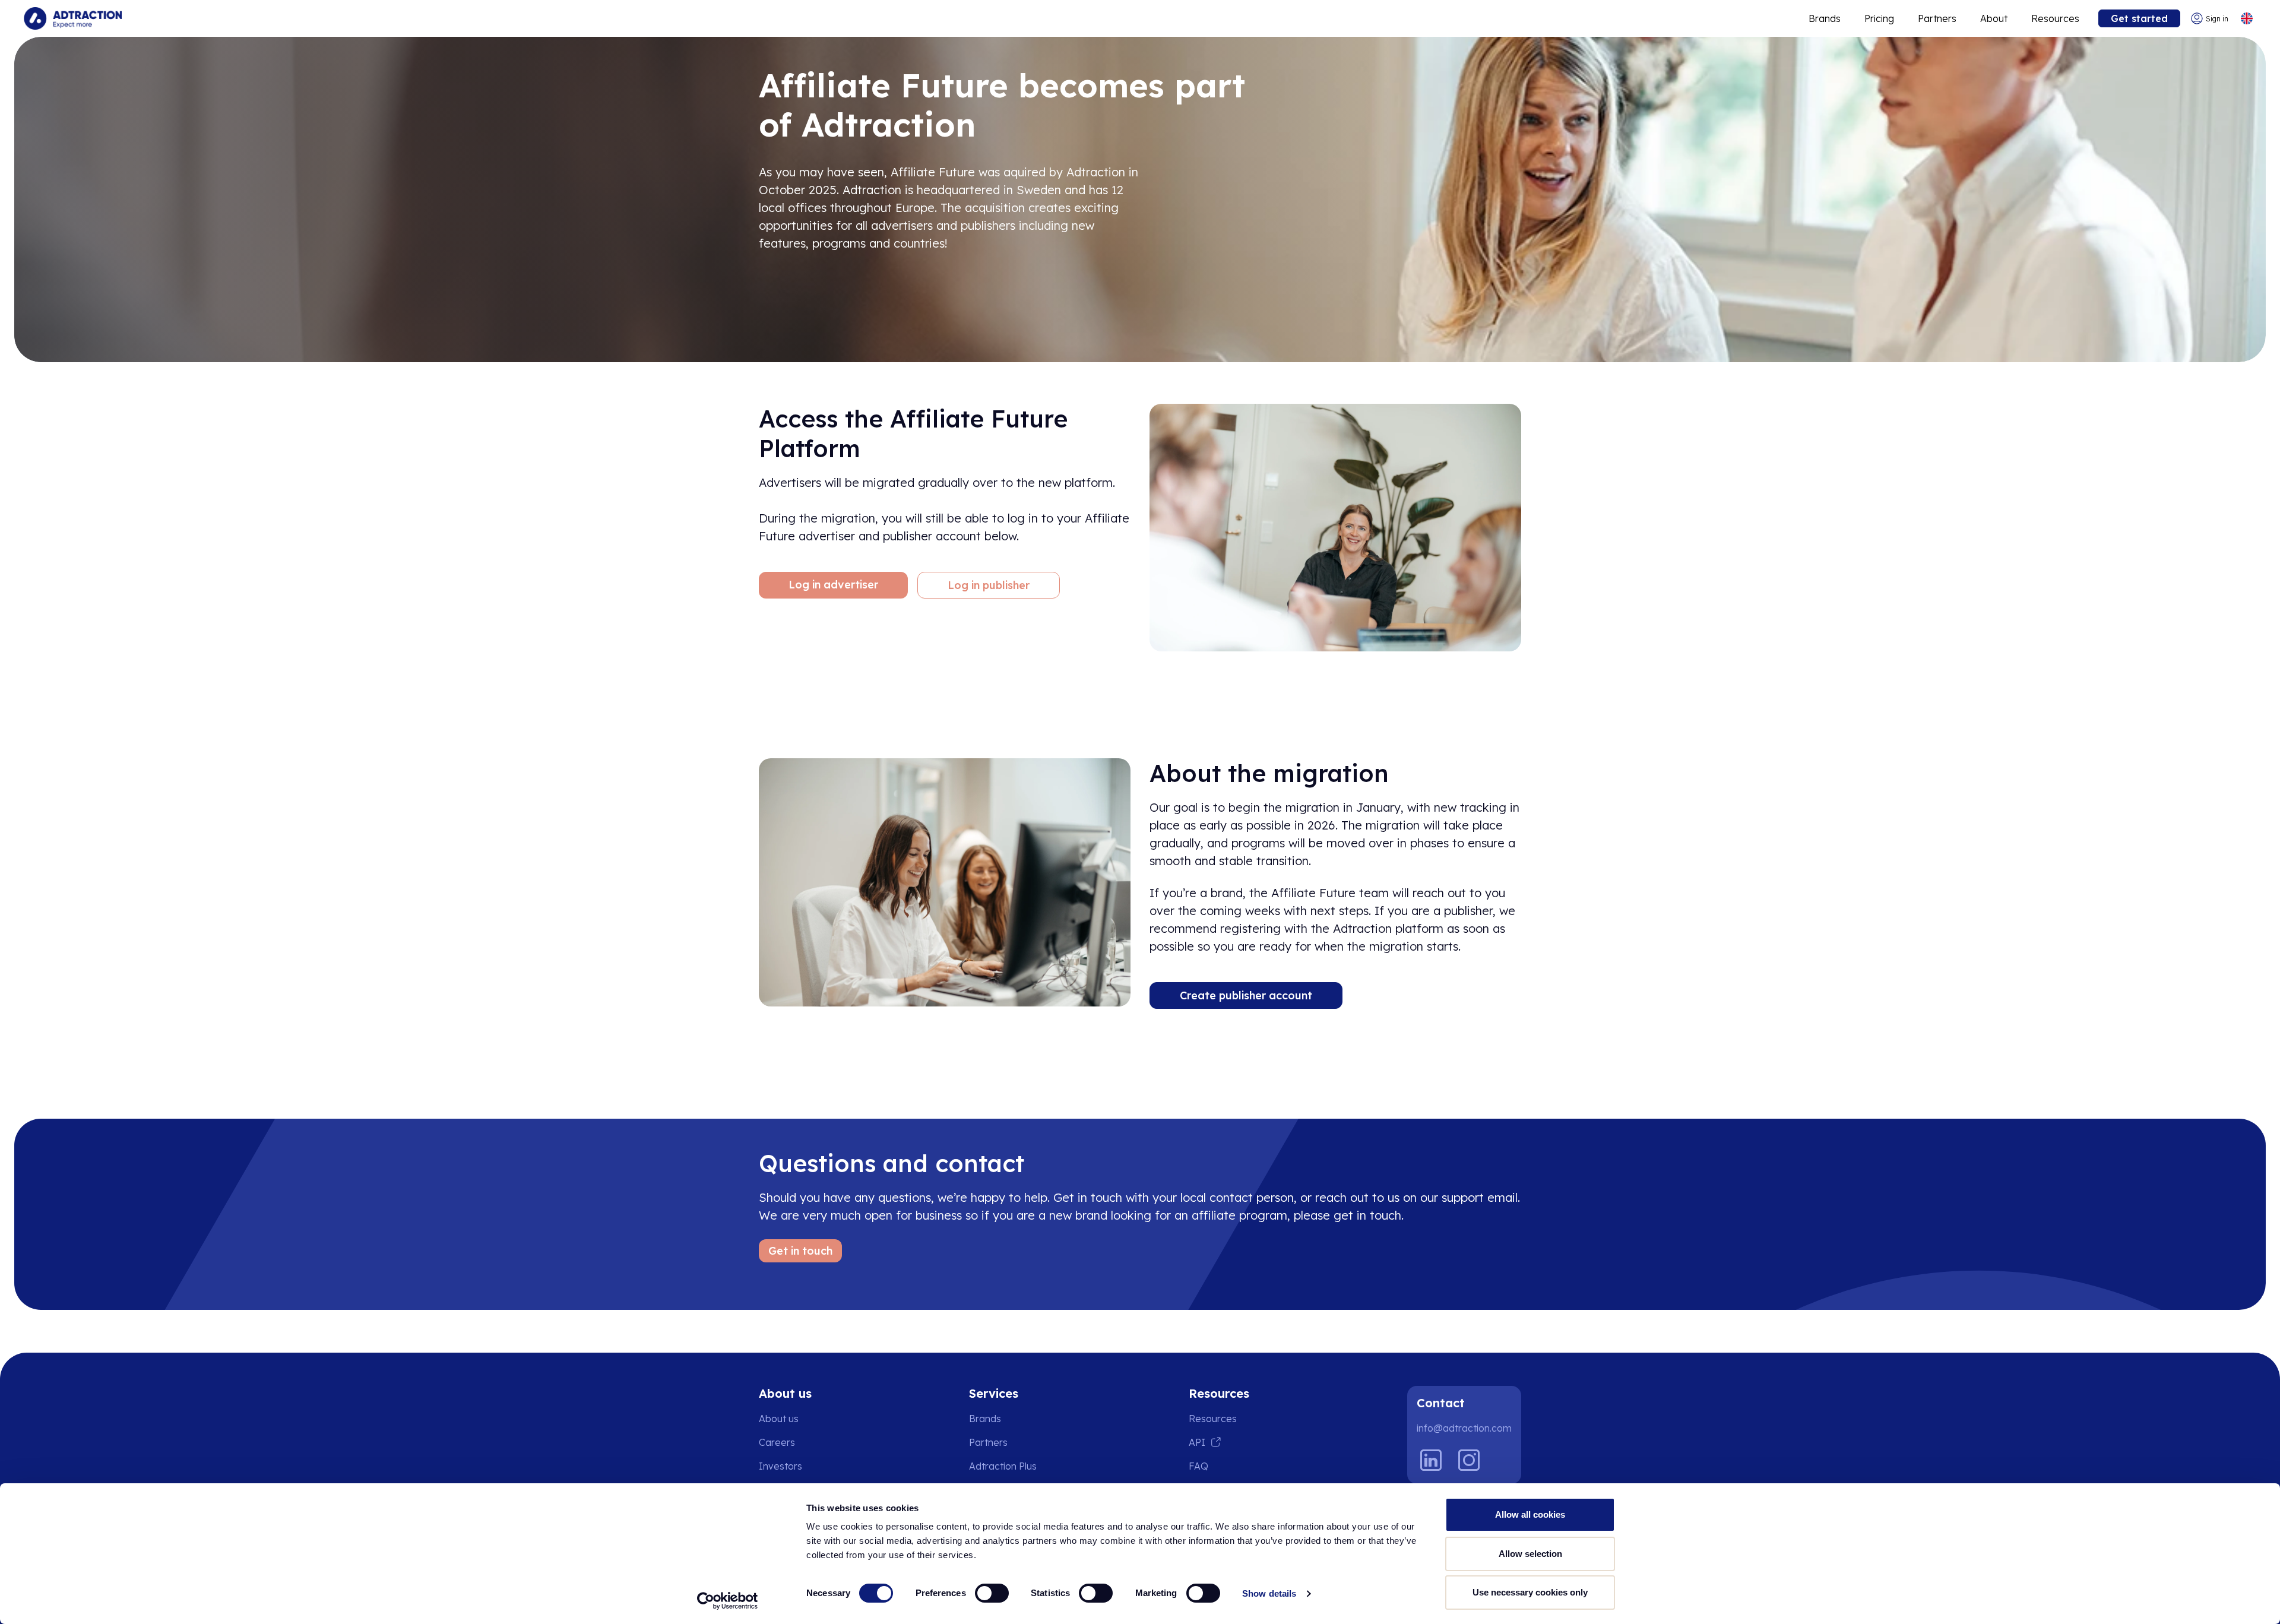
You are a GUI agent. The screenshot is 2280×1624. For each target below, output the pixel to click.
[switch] (992, 1593)
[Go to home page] (73, 18)
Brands (1825, 18)
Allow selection (1530, 1554)
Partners (1937, 18)
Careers (777, 1442)
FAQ (1198, 1466)
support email (1480, 1197)
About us (779, 1419)
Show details (1269, 1593)
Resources (2055, 18)
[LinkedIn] (1431, 1460)
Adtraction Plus (1003, 1466)
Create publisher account (1246, 995)
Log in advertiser (833, 585)
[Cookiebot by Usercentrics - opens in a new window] (728, 1601)
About (1994, 18)
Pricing (1879, 18)
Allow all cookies (1530, 1514)
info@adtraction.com (1464, 1428)
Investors (780, 1466)
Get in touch (800, 1251)
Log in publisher (989, 585)
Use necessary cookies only (1530, 1592)
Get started (2139, 18)
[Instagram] (1469, 1460)
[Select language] (2246, 19)
